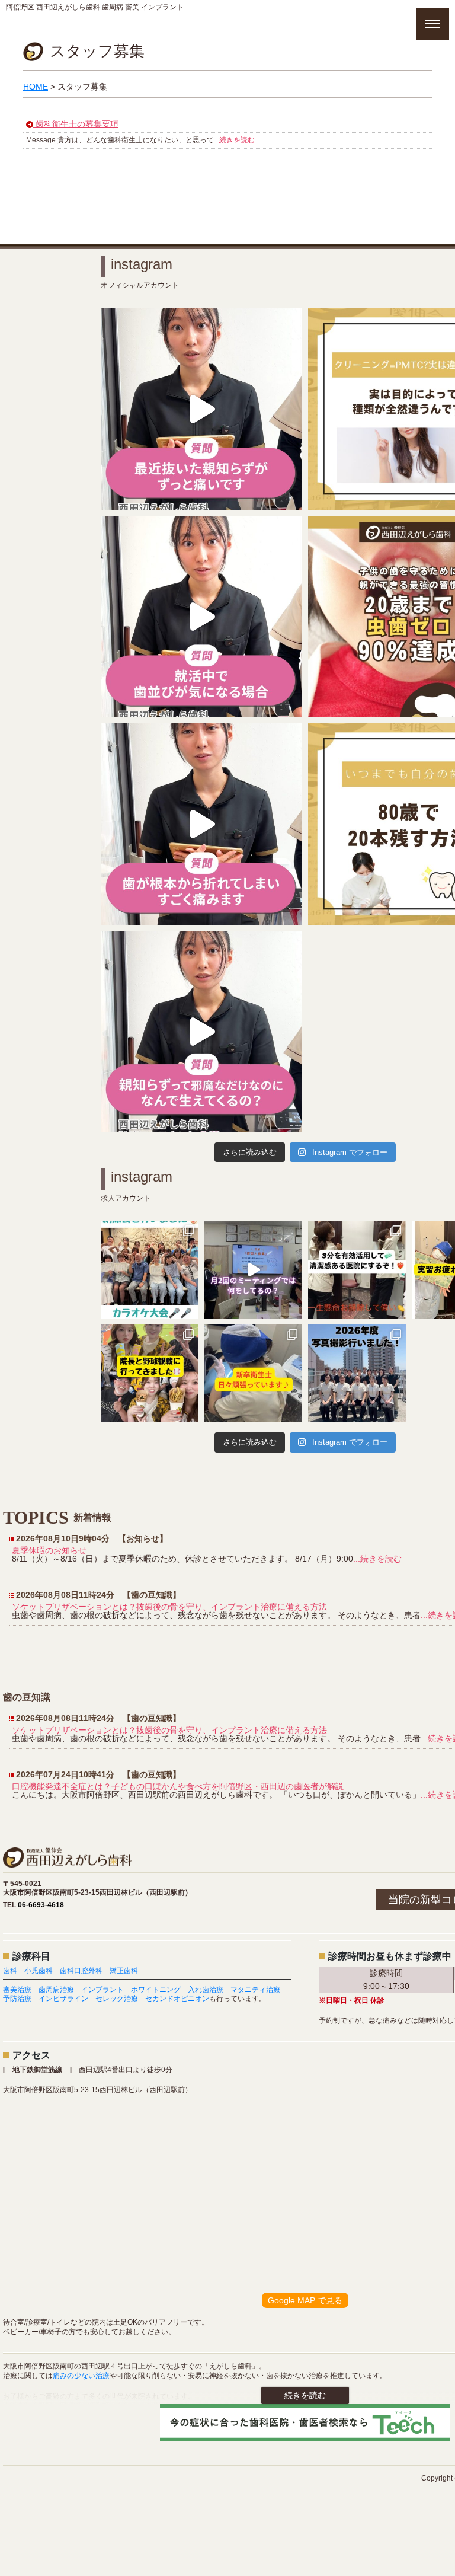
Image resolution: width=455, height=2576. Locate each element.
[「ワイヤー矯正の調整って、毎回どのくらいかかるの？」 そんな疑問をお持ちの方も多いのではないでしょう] (201, 617)
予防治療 (17, 1999)
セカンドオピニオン (177, 1999)
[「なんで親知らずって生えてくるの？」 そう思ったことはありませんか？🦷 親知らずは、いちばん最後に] (201, 1032)
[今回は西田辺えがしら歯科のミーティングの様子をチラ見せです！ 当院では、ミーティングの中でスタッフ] (253, 1270)
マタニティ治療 (255, 1990)
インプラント (102, 1990)
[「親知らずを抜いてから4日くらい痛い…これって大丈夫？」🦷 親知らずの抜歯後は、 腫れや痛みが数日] (201, 409)
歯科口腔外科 (81, 1971)
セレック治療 (117, 1999)
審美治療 (17, 1990)
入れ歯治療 (206, 1990)
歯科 (10, 1971)
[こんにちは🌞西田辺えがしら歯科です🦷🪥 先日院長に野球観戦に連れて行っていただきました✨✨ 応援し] (150, 1373)
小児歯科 (39, 1971)
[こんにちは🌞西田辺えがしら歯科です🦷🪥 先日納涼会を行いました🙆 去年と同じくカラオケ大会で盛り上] (150, 1270)
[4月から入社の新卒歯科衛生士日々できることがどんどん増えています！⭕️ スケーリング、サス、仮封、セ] (253, 1373)
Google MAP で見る (305, 2300)
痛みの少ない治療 (81, 2376)
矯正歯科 (124, 1971)
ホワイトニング (156, 1990)
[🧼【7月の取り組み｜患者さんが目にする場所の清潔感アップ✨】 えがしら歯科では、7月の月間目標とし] (357, 1270)
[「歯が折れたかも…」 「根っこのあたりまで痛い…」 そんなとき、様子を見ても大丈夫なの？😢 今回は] (201, 824)
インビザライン (63, 1999)
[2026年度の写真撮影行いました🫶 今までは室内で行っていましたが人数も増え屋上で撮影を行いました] (357, 1373)
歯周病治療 (56, 1990)
